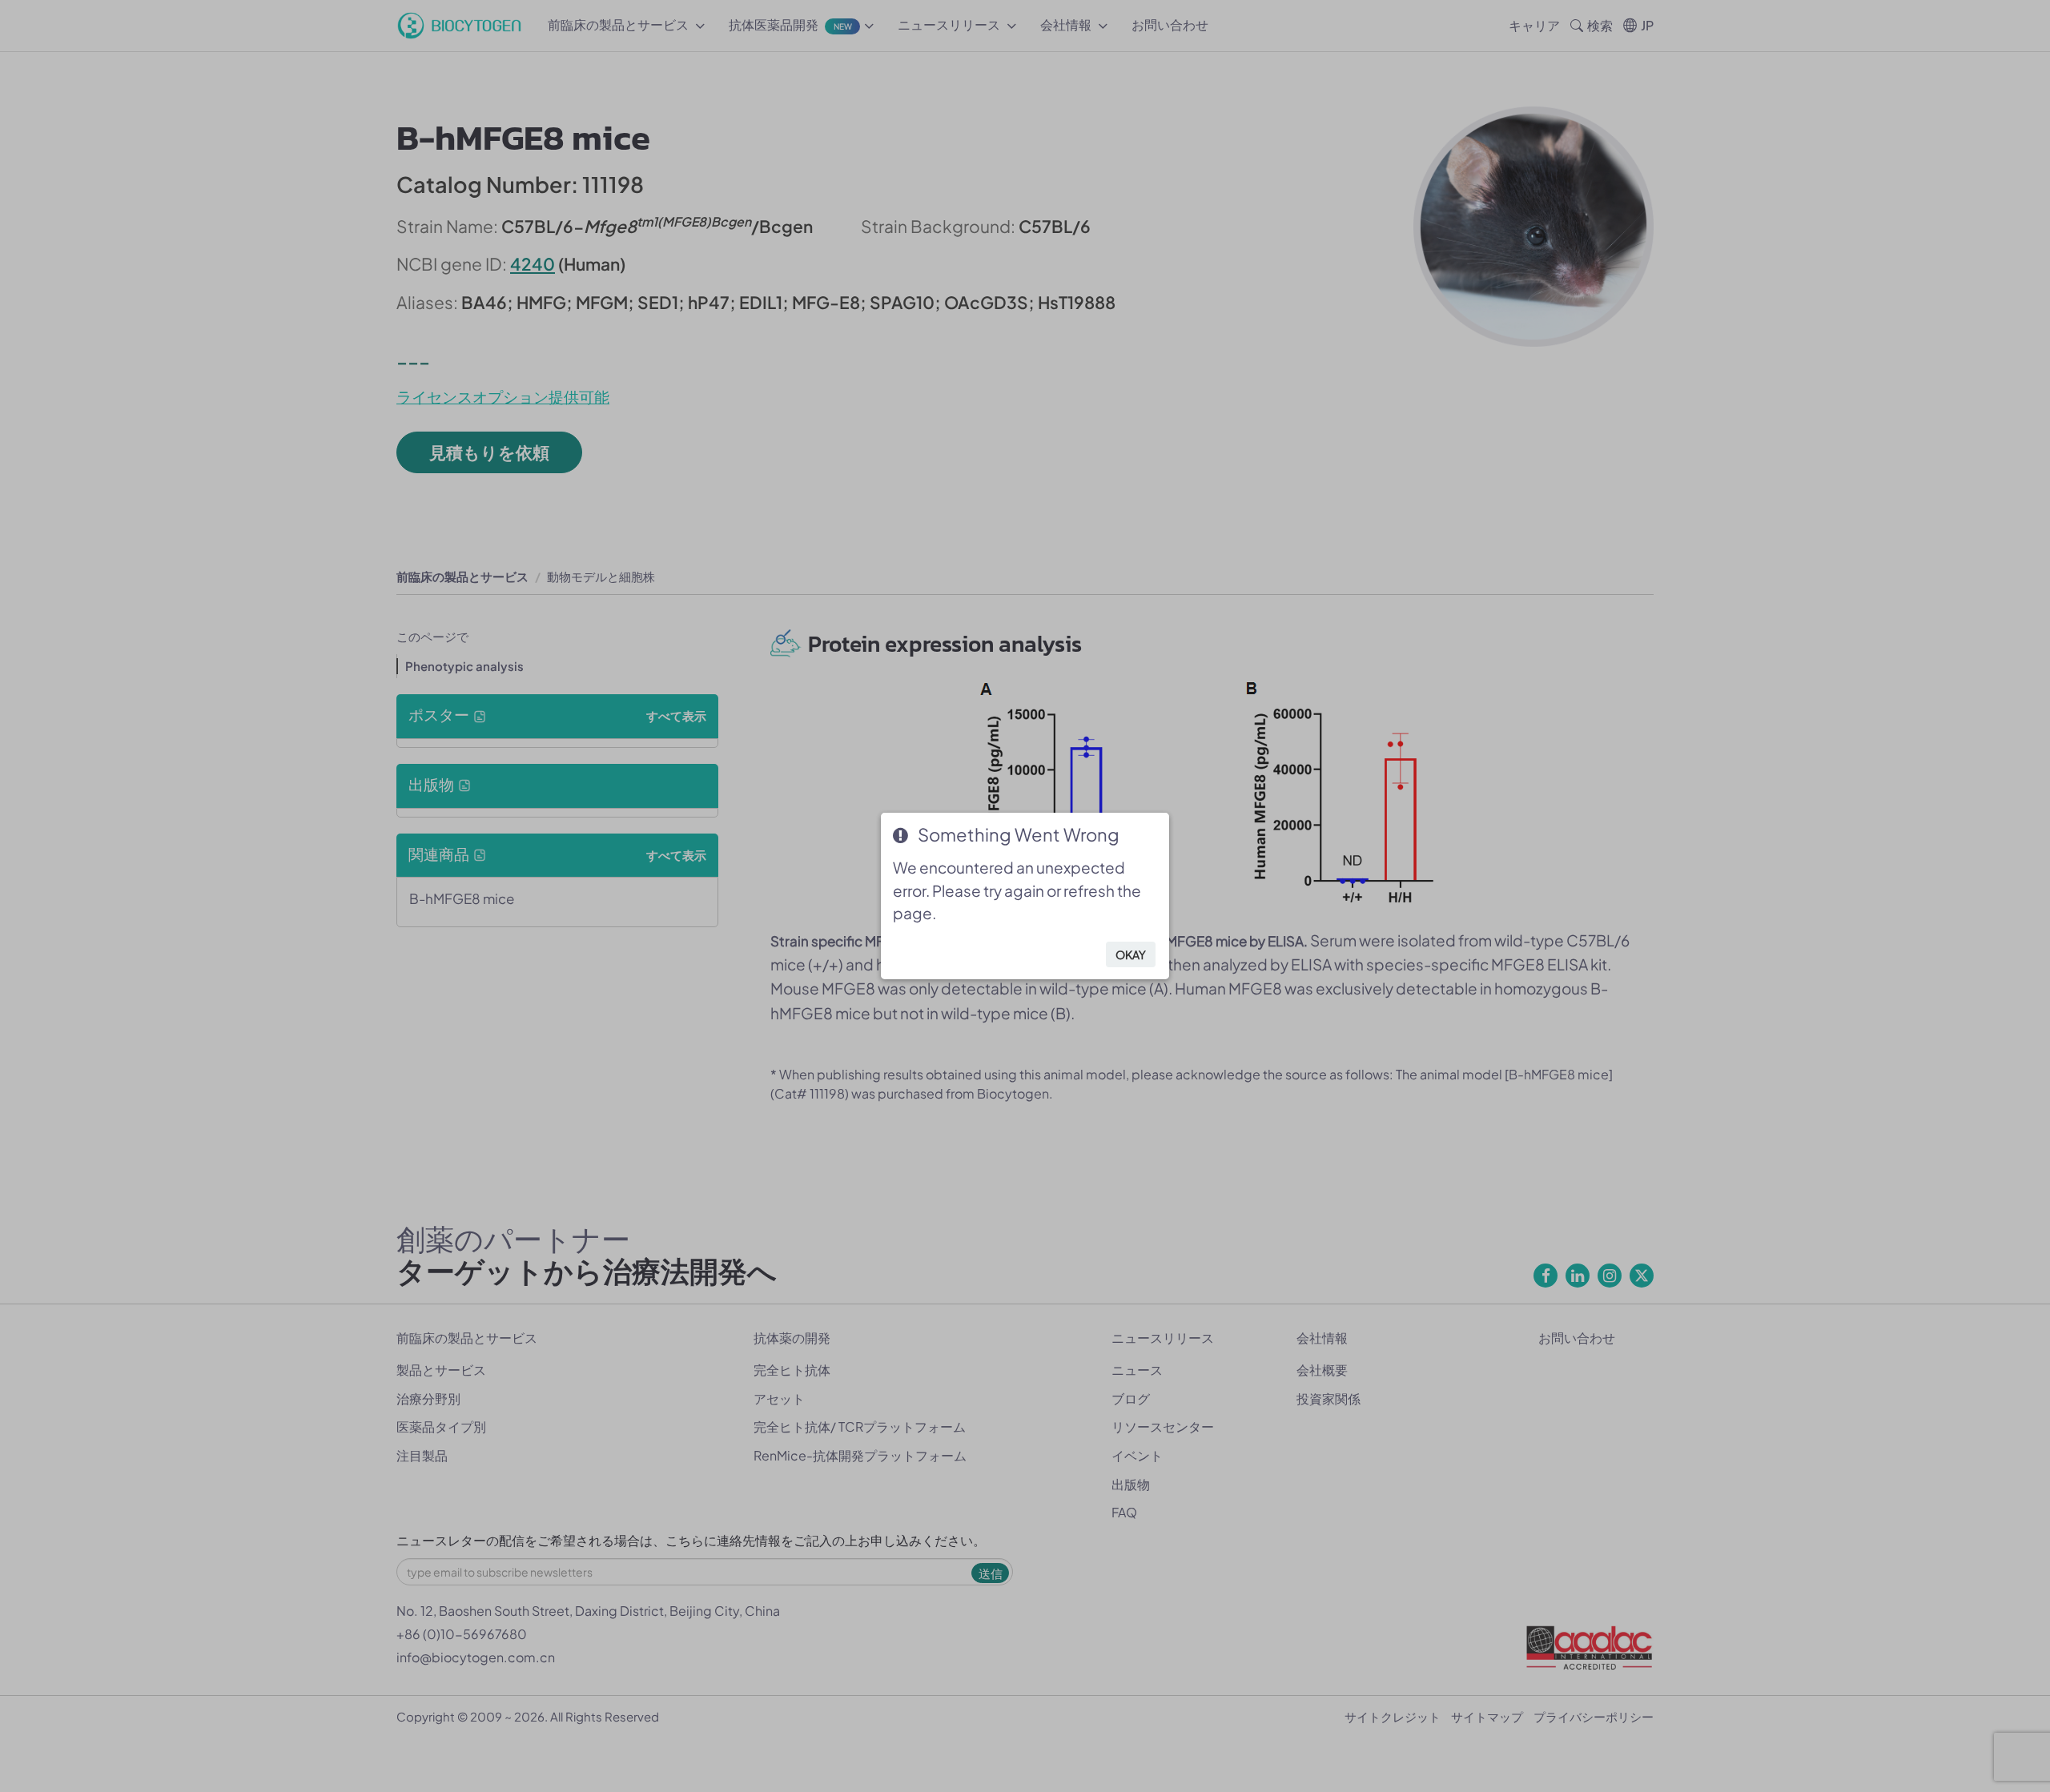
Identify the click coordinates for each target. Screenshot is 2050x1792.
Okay (1131, 954)
